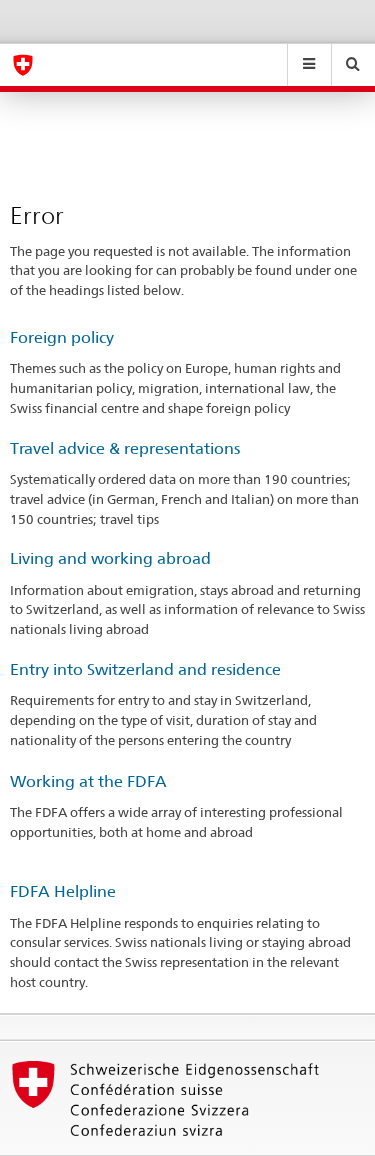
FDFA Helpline (63, 891)
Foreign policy (62, 337)
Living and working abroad (110, 558)
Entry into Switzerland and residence (145, 669)
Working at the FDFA (88, 781)
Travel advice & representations (125, 448)
